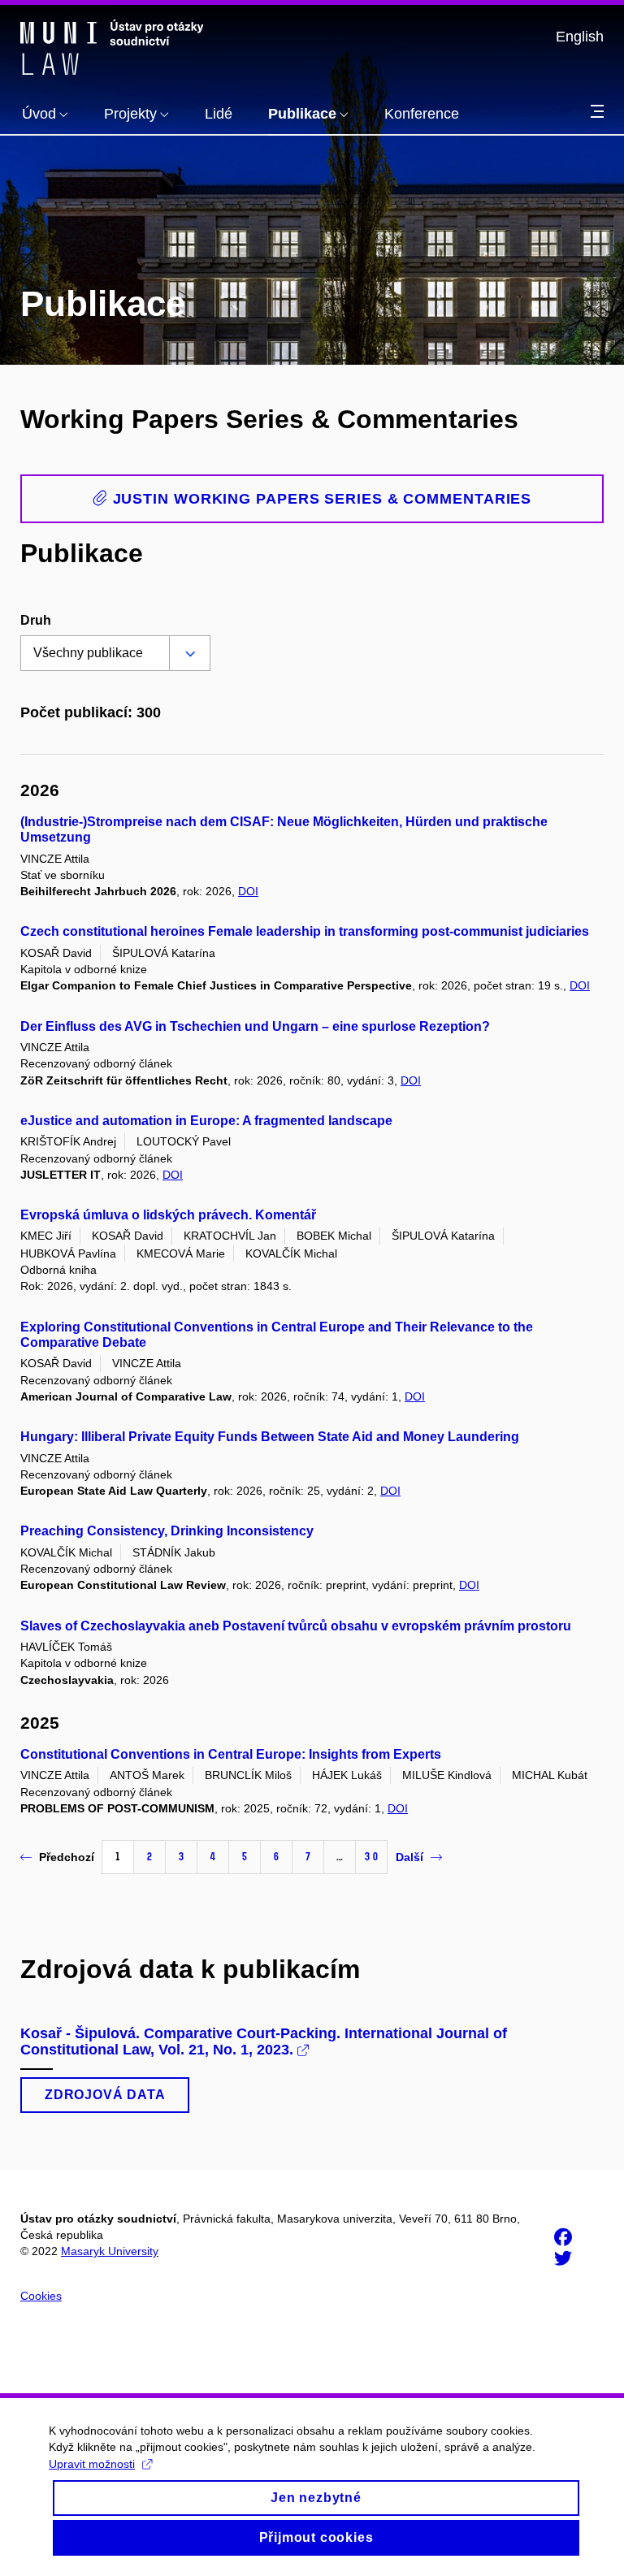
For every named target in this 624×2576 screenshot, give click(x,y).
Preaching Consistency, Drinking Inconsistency (167, 1531)
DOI (248, 891)
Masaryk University (110, 2251)
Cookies (41, 2296)
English (580, 37)
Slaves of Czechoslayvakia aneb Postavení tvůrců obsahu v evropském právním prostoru (296, 1626)
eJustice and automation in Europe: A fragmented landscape (206, 1121)
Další (409, 1857)
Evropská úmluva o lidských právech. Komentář (168, 1215)
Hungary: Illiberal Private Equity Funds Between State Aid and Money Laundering (270, 1437)
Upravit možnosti (92, 2464)
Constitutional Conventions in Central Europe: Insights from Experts (231, 1754)
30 (371, 1857)
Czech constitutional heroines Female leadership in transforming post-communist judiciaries (305, 931)
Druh (36, 620)
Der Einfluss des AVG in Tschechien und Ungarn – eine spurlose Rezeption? (255, 1026)
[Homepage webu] (112, 47)
